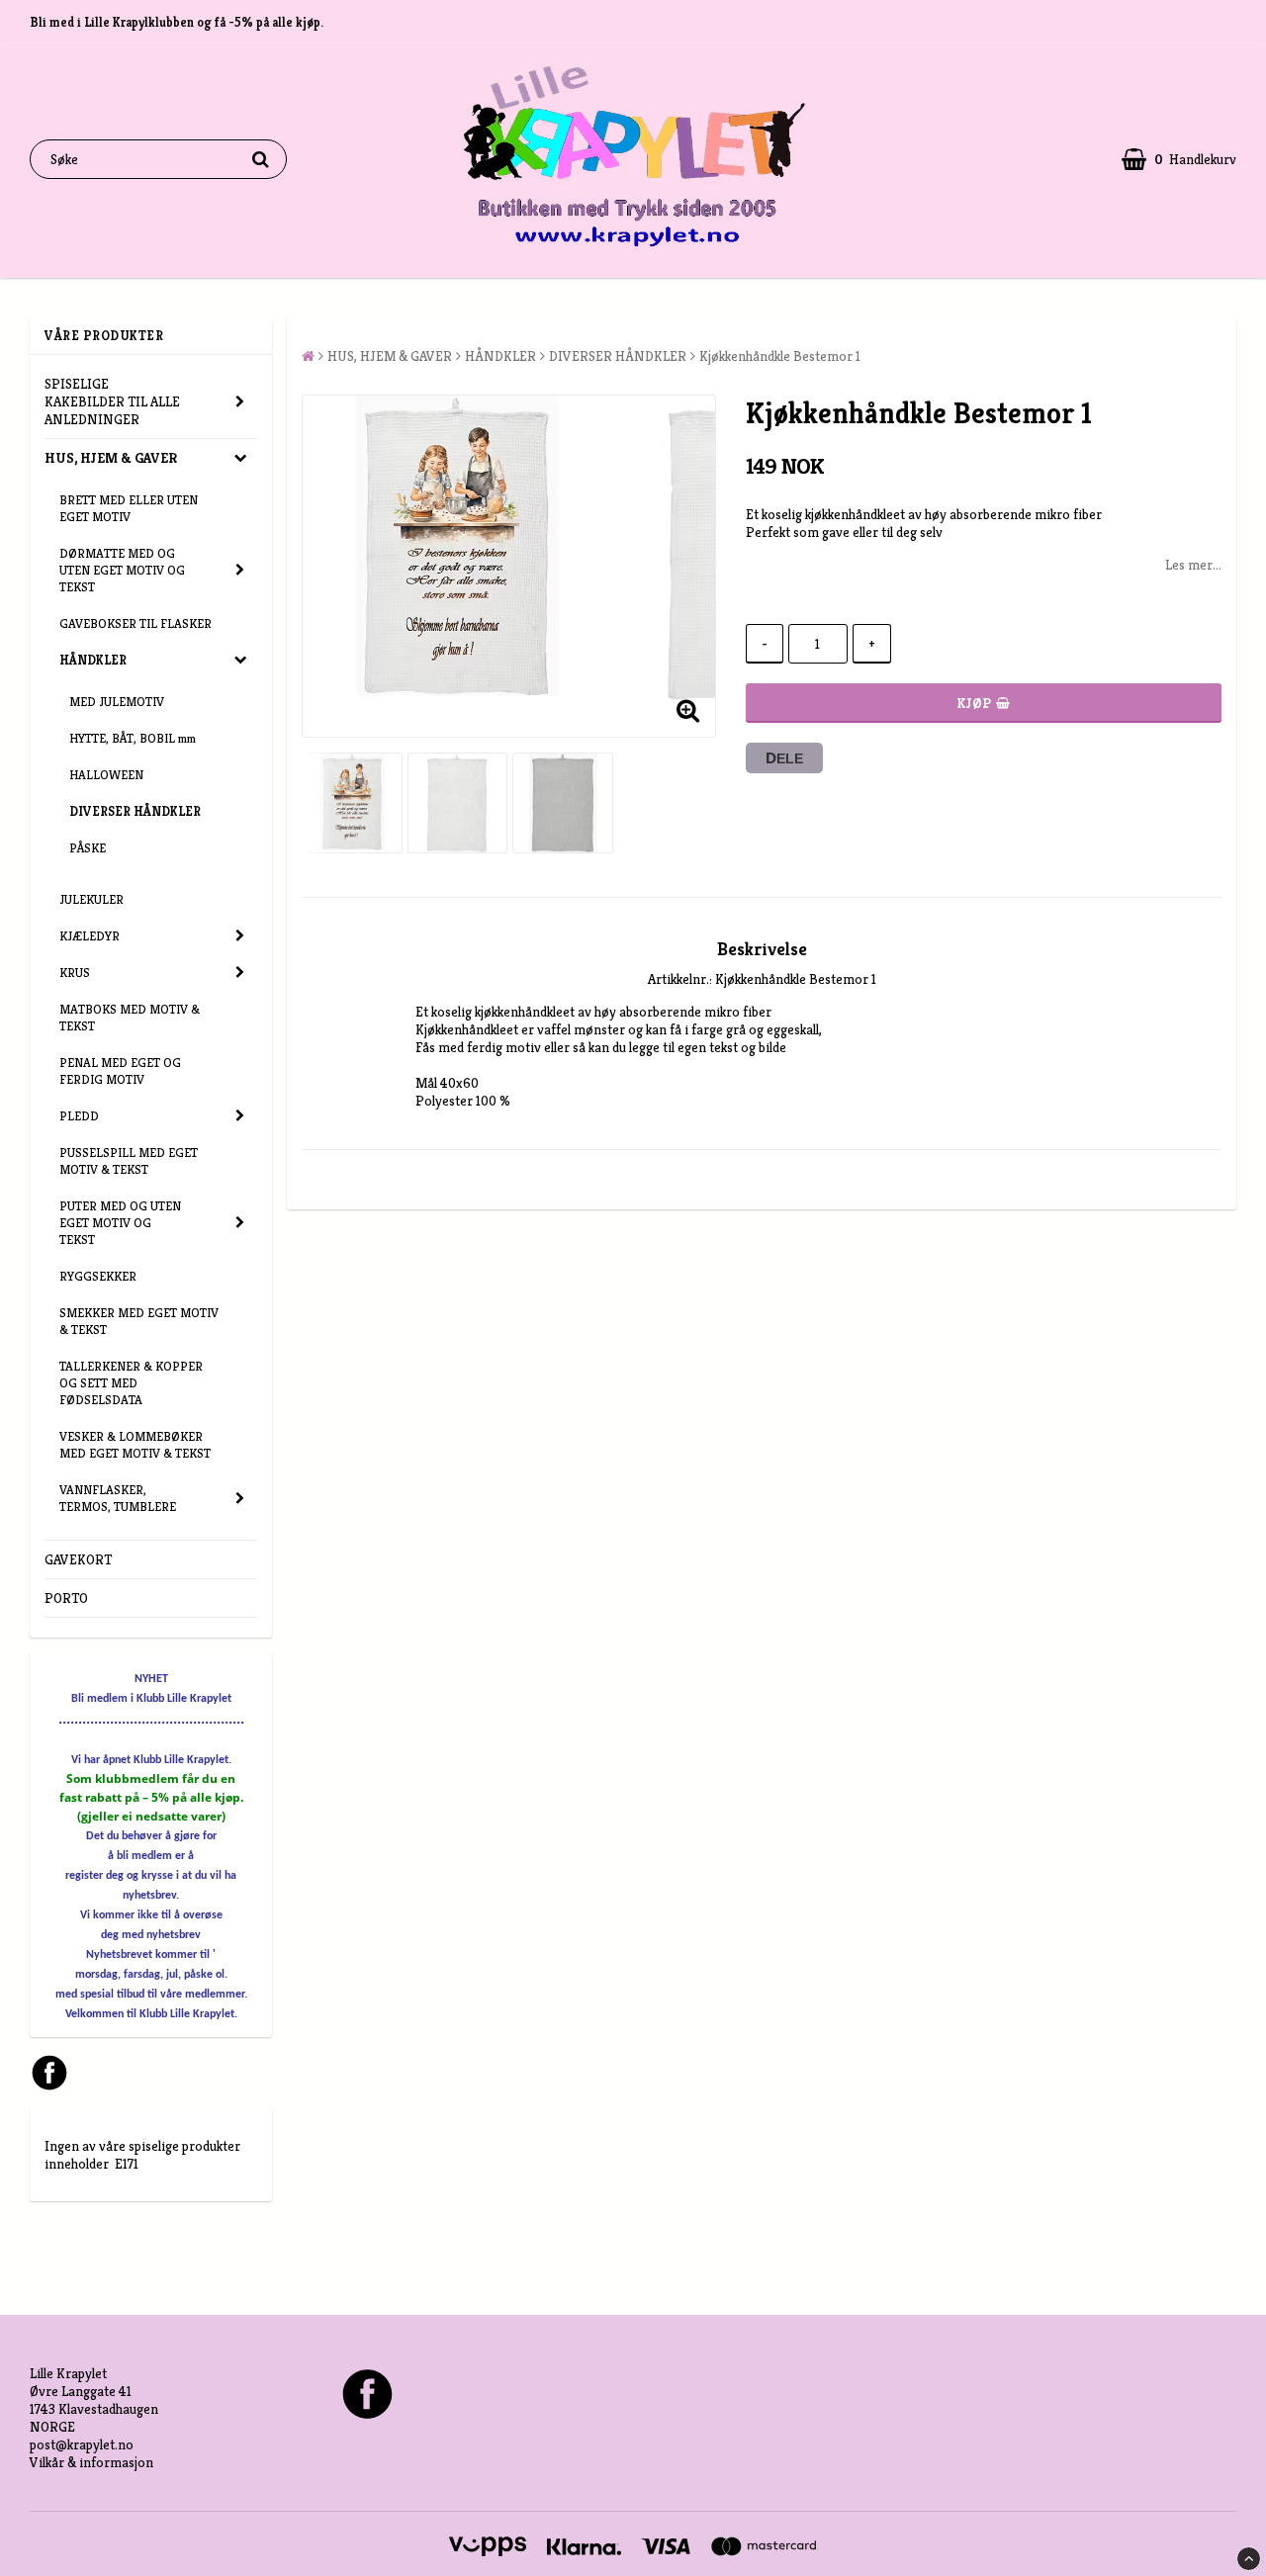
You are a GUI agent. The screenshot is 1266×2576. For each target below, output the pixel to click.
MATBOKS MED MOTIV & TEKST (130, 1018)
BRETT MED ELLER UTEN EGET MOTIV (129, 508)
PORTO (66, 1598)
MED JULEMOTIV (117, 702)
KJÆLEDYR (90, 936)
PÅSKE (88, 848)
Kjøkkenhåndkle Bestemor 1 (780, 356)
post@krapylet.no (82, 2444)
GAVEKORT (78, 1559)
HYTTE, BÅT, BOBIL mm (133, 738)
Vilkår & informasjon (91, 2462)
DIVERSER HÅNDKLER (135, 811)
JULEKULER (91, 899)
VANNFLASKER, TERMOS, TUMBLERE (118, 1498)
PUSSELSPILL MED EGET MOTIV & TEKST (129, 1161)
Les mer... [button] (1193, 565)
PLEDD (79, 1116)
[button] (1179, 160)
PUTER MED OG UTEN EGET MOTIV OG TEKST (120, 1223)
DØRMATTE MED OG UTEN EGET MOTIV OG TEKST (122, 570)
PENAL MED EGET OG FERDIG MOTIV (120, 1071)
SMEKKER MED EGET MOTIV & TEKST (139, 1321)
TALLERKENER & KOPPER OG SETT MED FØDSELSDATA (131, 1383)
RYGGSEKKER (98, 1276)
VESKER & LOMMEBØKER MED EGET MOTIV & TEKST (135, 1445)
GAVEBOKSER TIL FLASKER (136, 623)
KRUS (75, 973)
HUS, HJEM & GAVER (111, 458)
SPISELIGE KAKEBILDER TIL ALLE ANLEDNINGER (112, 401)
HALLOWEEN (106, 775)
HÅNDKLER (93, 660)
